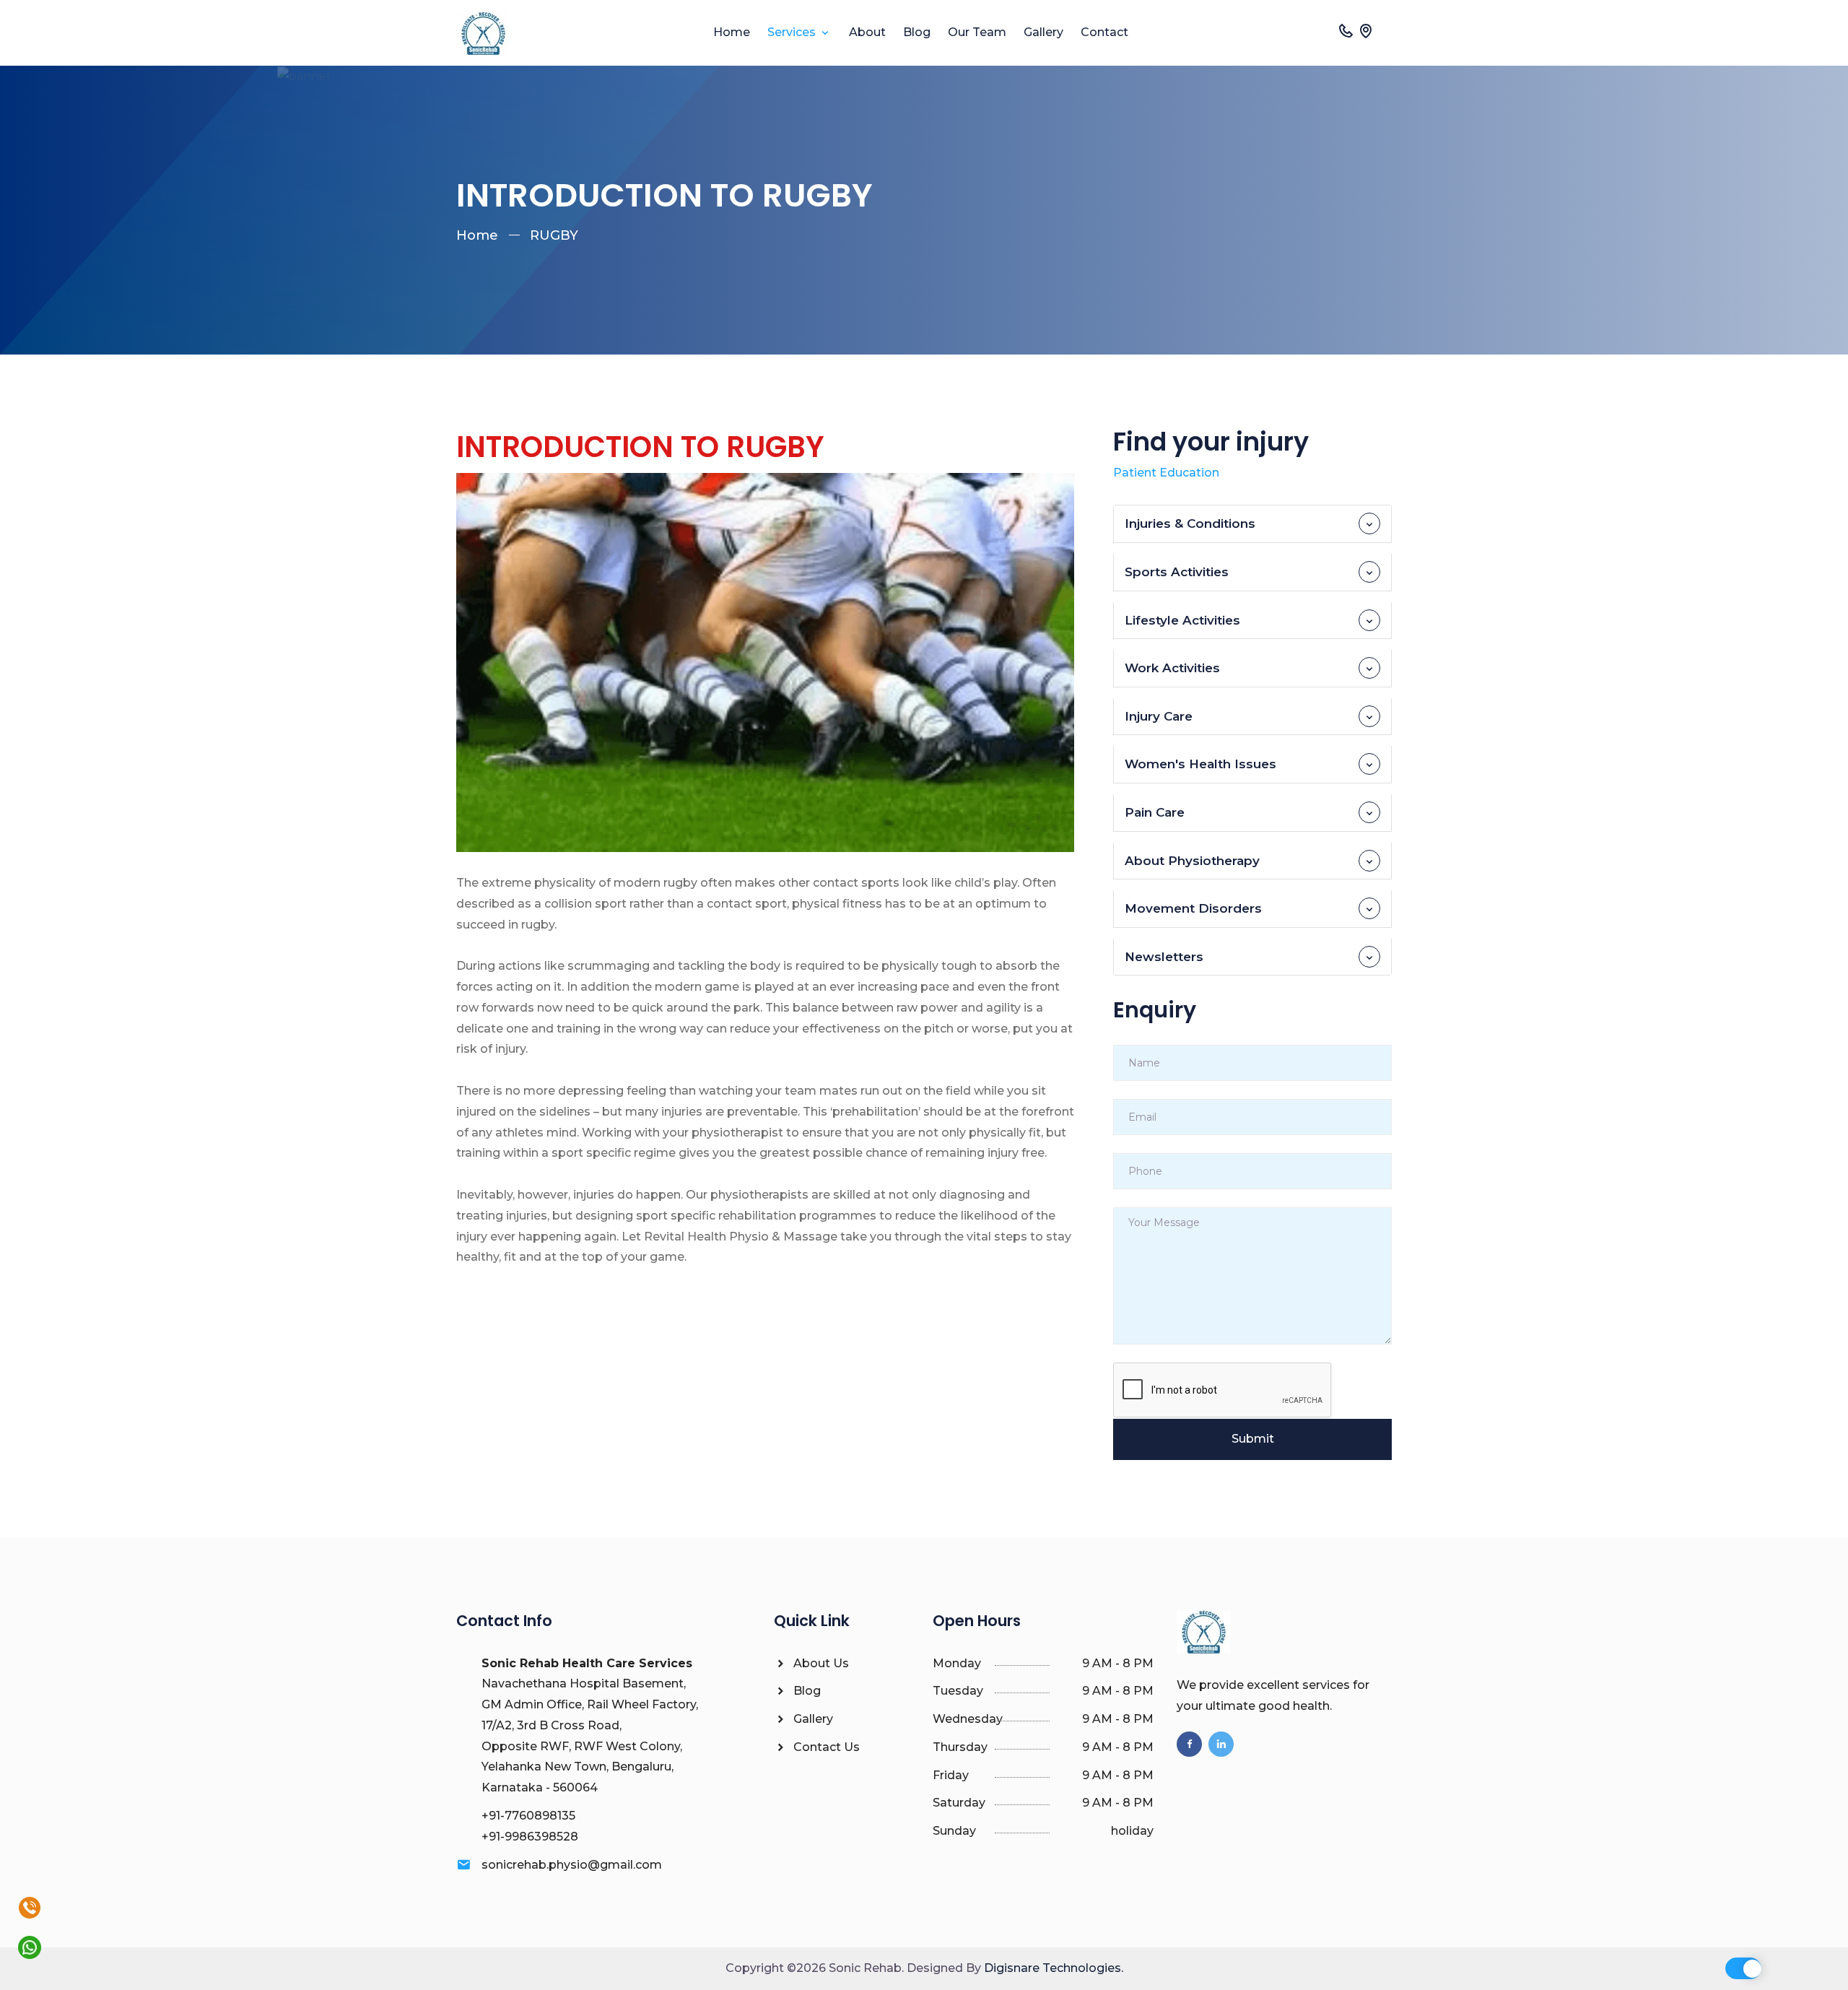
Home (732, 32)
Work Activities (1172, 668)
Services (793, 32)
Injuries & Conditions (1190, 523)
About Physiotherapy (1192, 861)
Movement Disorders (1193, 908)
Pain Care (1155, 812)
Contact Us (825, 1747)
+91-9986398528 (530, 1837)
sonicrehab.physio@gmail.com (572, 1865)
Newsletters (1164, 957)
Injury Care (1159, 716)
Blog (917, 32)
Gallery (1043, 32)
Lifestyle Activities (1182, 620)
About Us (820, 1663)
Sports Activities (1177, 572)
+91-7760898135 (528, 1816)
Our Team (977, 32)
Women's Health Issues (1200, 764)
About (867, 32)
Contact (1104, 32)
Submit (1253, 1439)
